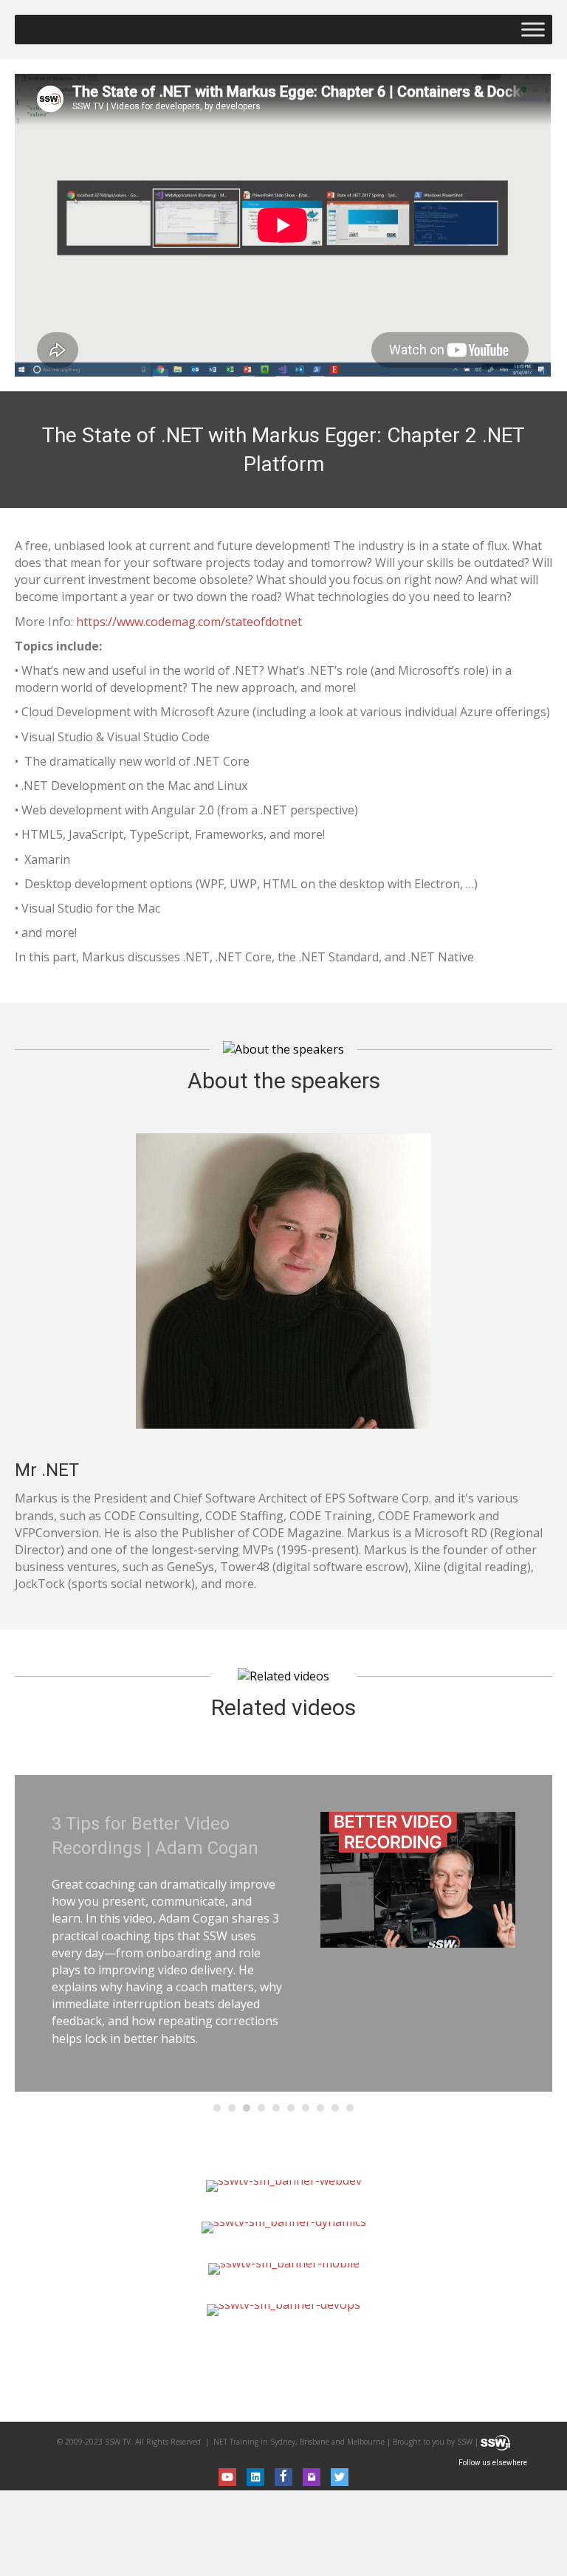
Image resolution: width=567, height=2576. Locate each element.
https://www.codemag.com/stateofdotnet (189, 622)
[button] (227, 2477)
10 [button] (350, 2108)
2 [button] (232, 2108)
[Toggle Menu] (533, 29)
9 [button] (335, 2108)
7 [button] (306, 2108)
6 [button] (291, 2108)
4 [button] (261, 2108)
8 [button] (320, 2108)
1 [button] (217, 2108)
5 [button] (276, 2108)
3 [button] (247, 2108)
